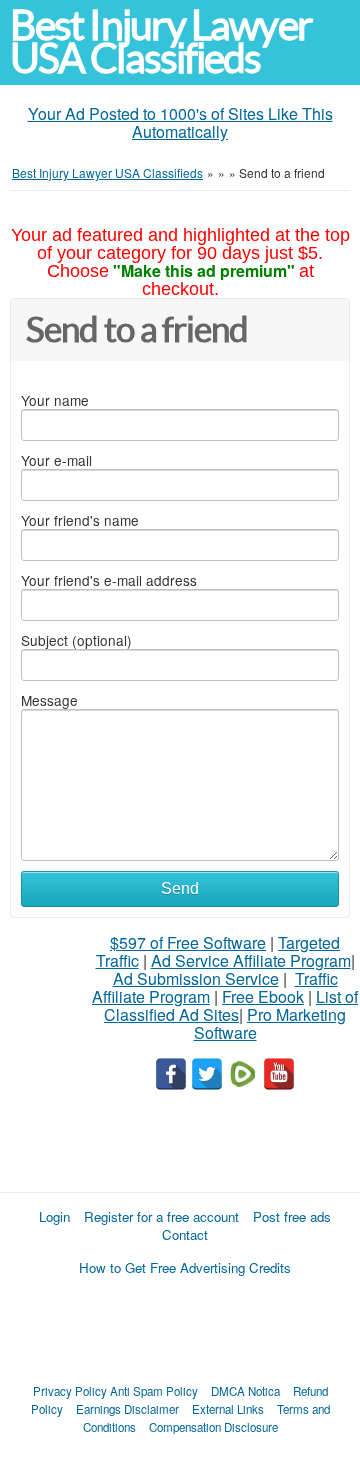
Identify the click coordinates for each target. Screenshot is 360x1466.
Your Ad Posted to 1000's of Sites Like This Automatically (180, 122)
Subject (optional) (76, 640)
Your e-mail (56, 460)
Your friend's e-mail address (109, 580)
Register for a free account (161, 1216)
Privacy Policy (70, 1391)
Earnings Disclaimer (127, 1409)
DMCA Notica (245, 1391)
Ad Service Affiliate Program (251, 960)
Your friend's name (80, 520)
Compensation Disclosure (213, 1427)
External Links (228, 1409)
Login (54, 1216)
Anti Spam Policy (154, 1391)
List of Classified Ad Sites (231, 1005)
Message (49, 700)
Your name (55, 400)
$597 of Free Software (188, 942)
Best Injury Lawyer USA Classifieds (161, 42)
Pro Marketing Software (270, 1023)
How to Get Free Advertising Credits (185, 1267)
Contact (185, 1234)
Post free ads (292, 1216)
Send (180, 888)
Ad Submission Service (196, 978)
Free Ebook (263, 996)
